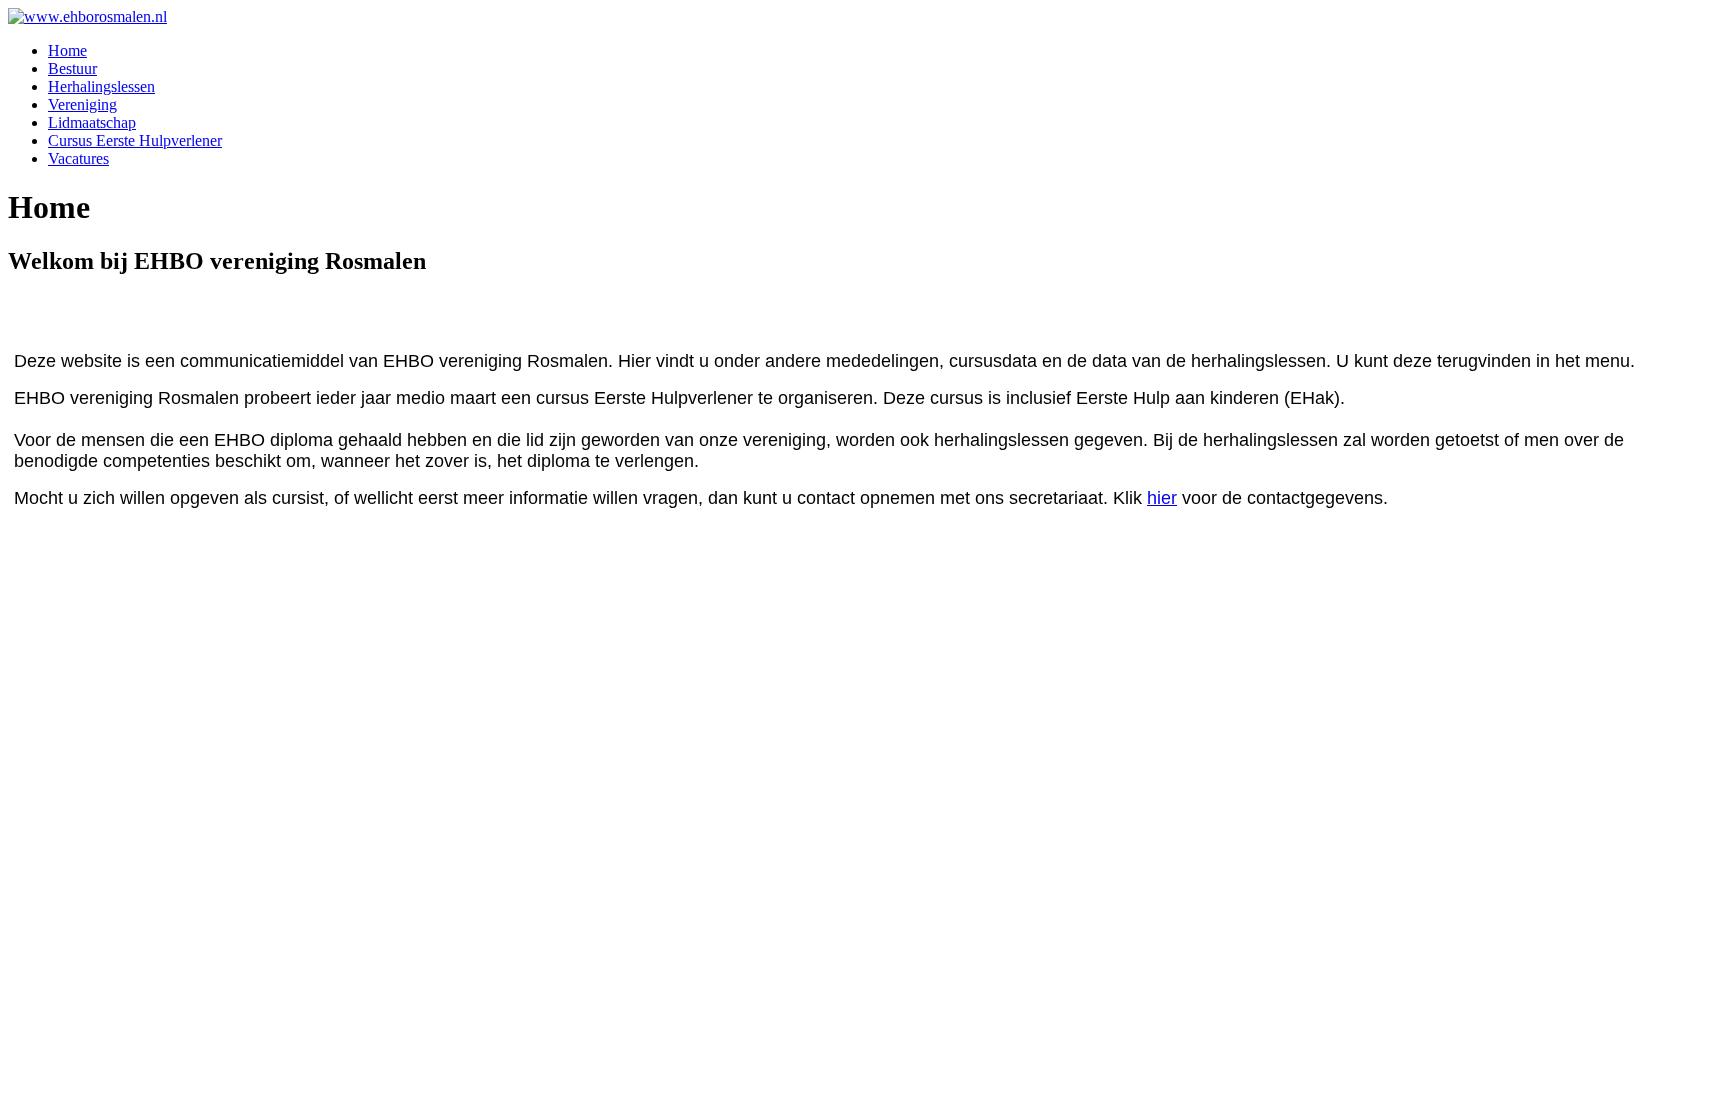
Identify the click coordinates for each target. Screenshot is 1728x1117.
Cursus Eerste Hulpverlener (135, 140)
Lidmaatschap (92, 122)
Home (67, 50)
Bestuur (72, 68)
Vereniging (82, 104)
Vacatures (78, 158)
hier (1162, 498)
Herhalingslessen (101, 86)
